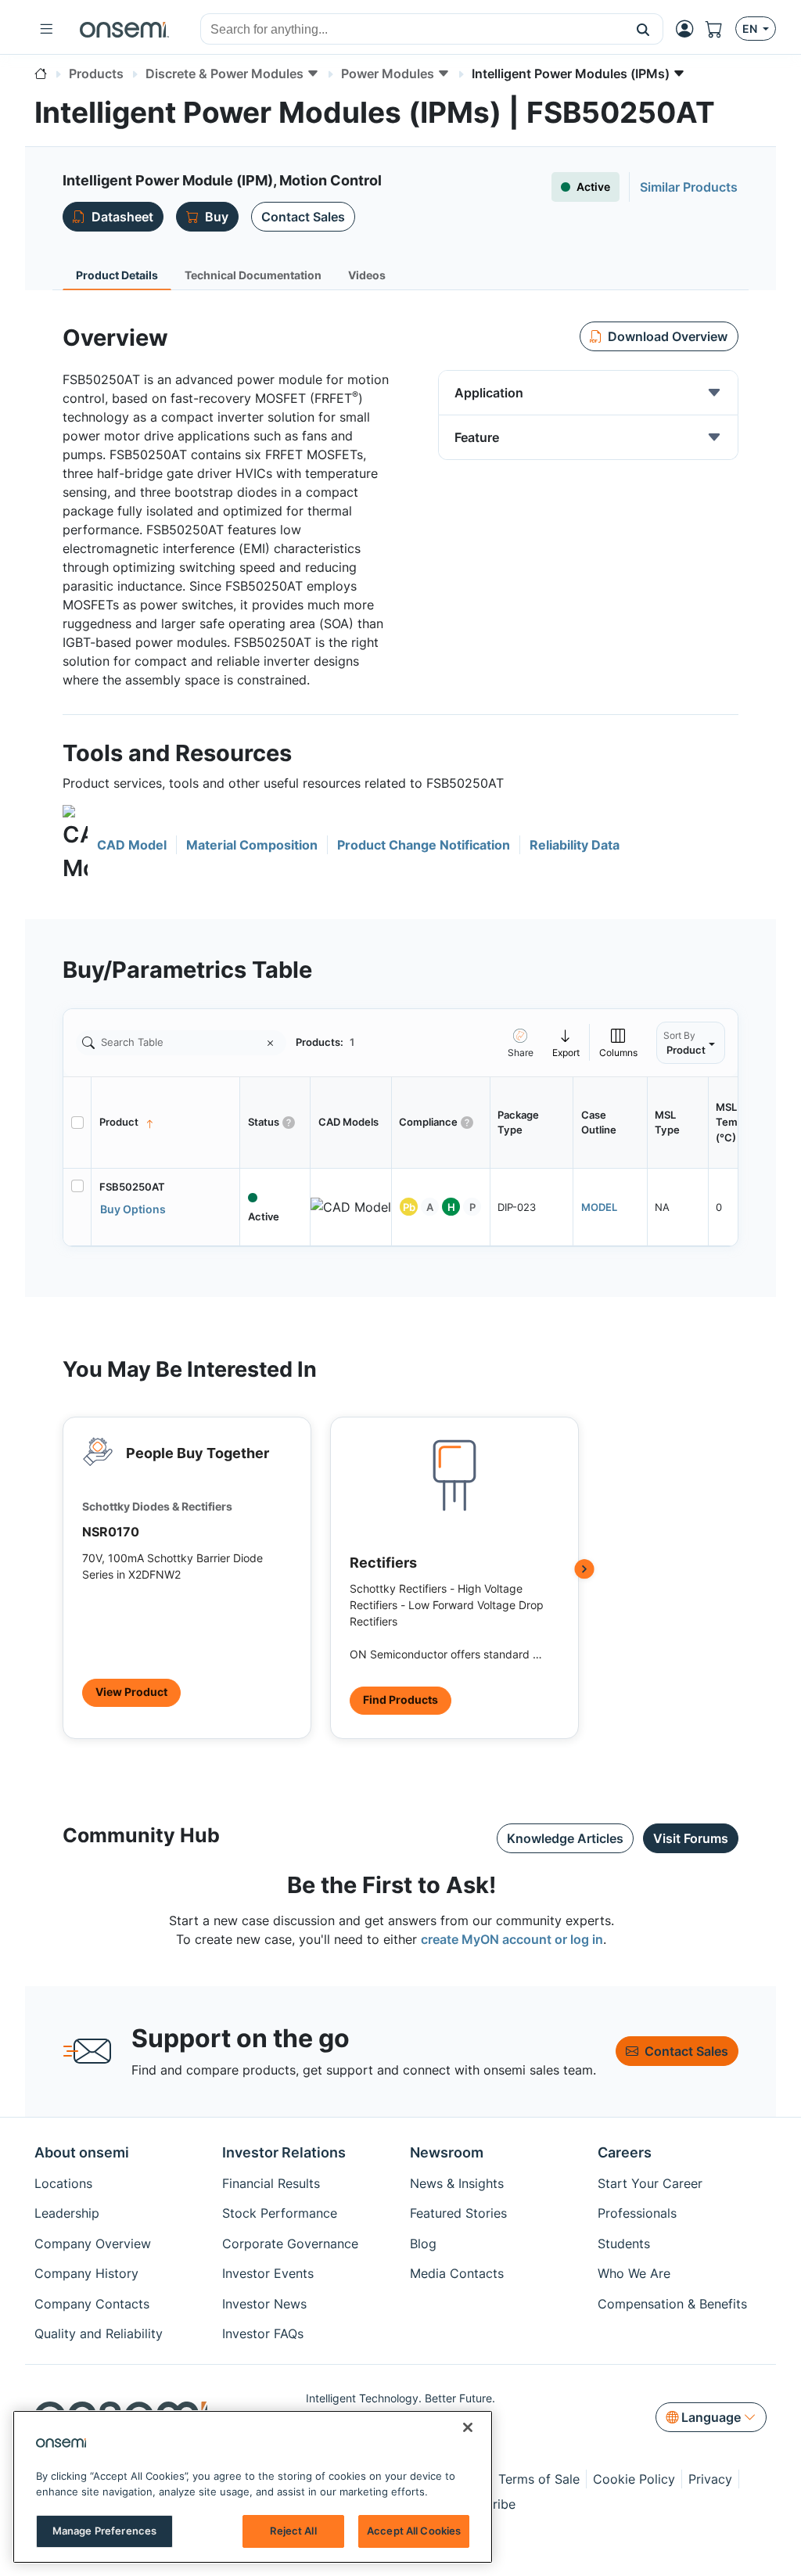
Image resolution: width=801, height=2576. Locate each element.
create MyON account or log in (512, 1939)
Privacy (710, 2479)
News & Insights (457, 2183)
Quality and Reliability (99, 2333)
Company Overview (93, 2244)
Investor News (264, 2304)
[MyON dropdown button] (689, 29)
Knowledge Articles (565, 1838)
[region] (253, 2487)
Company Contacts (92, 2304)
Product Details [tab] (117, 275)
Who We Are (634, 2273)
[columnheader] (166, 1123)
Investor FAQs (263, 2333)
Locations (63, 2183)
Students (624, 2244)
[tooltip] (566, 1042)
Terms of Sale (539, 2479)
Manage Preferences (104, 2531)
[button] (643, 29)
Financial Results (271, 2183)
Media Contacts (457, 2273)
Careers (625, 2152)
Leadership (67, 2213)
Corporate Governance (290, 2244)
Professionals (637, 2213)
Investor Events (268, 2273)
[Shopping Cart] (720, 29)
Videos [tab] (367, 275)
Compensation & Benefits (672, 2304)
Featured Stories (458, 2213)
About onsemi (82, 2152)
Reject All (293, 2531)
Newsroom (447, 2152)
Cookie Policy (634, 2479)
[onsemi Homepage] (124, 29)
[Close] (468, 2427)
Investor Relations (284, 2152)
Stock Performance (280, 2213)
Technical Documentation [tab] (253, 275)
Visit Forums (691, 1838)
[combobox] (412, 30)
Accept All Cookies (414, 2531)
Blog (423, 2244)
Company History (86, 2273)
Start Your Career (650, 2183)
